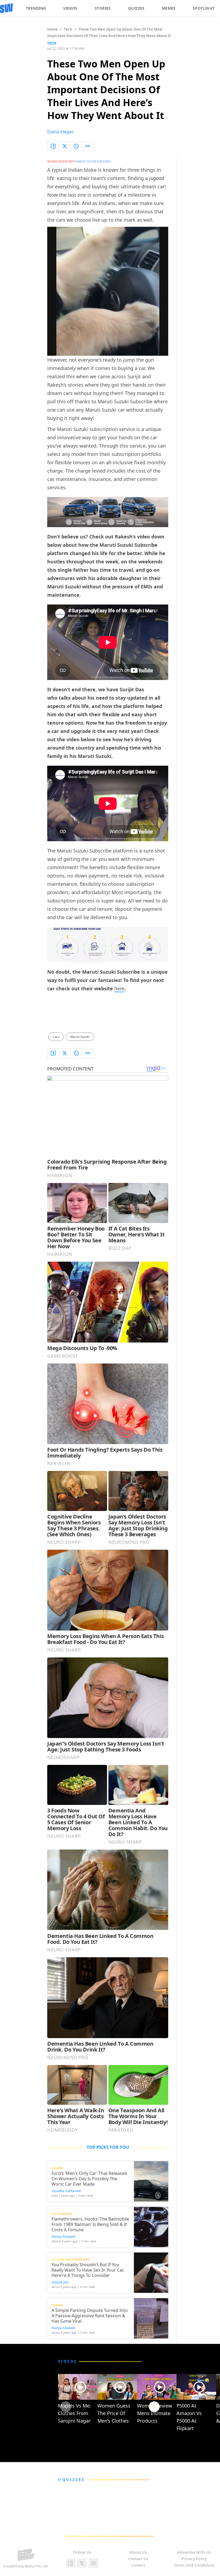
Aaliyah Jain (60, 2282)
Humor (57, 2168)
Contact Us (138, 2559)
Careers (138, 2565)
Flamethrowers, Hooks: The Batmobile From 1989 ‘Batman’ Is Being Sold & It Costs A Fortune (90, 2224)
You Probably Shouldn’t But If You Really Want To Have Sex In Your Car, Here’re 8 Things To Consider (88, 2270)
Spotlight (204, 8)
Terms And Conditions (194, 2565)
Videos (70, 8)
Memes (169, 8)
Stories (103, 8)
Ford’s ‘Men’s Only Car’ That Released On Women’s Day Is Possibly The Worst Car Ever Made (89, 2179)
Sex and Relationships (71, 2259)
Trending (36, 8)
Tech (68, 29)
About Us (138, 2552)
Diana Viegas (60, 132)
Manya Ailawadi (63, 2237)
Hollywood (62, 2214)
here (119, 988)
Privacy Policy (194, 2559)
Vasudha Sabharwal (66, 2191)
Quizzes (136, 8)
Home (52, 29)
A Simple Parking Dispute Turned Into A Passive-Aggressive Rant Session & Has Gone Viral (90, 2316)
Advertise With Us (194, 2552)
